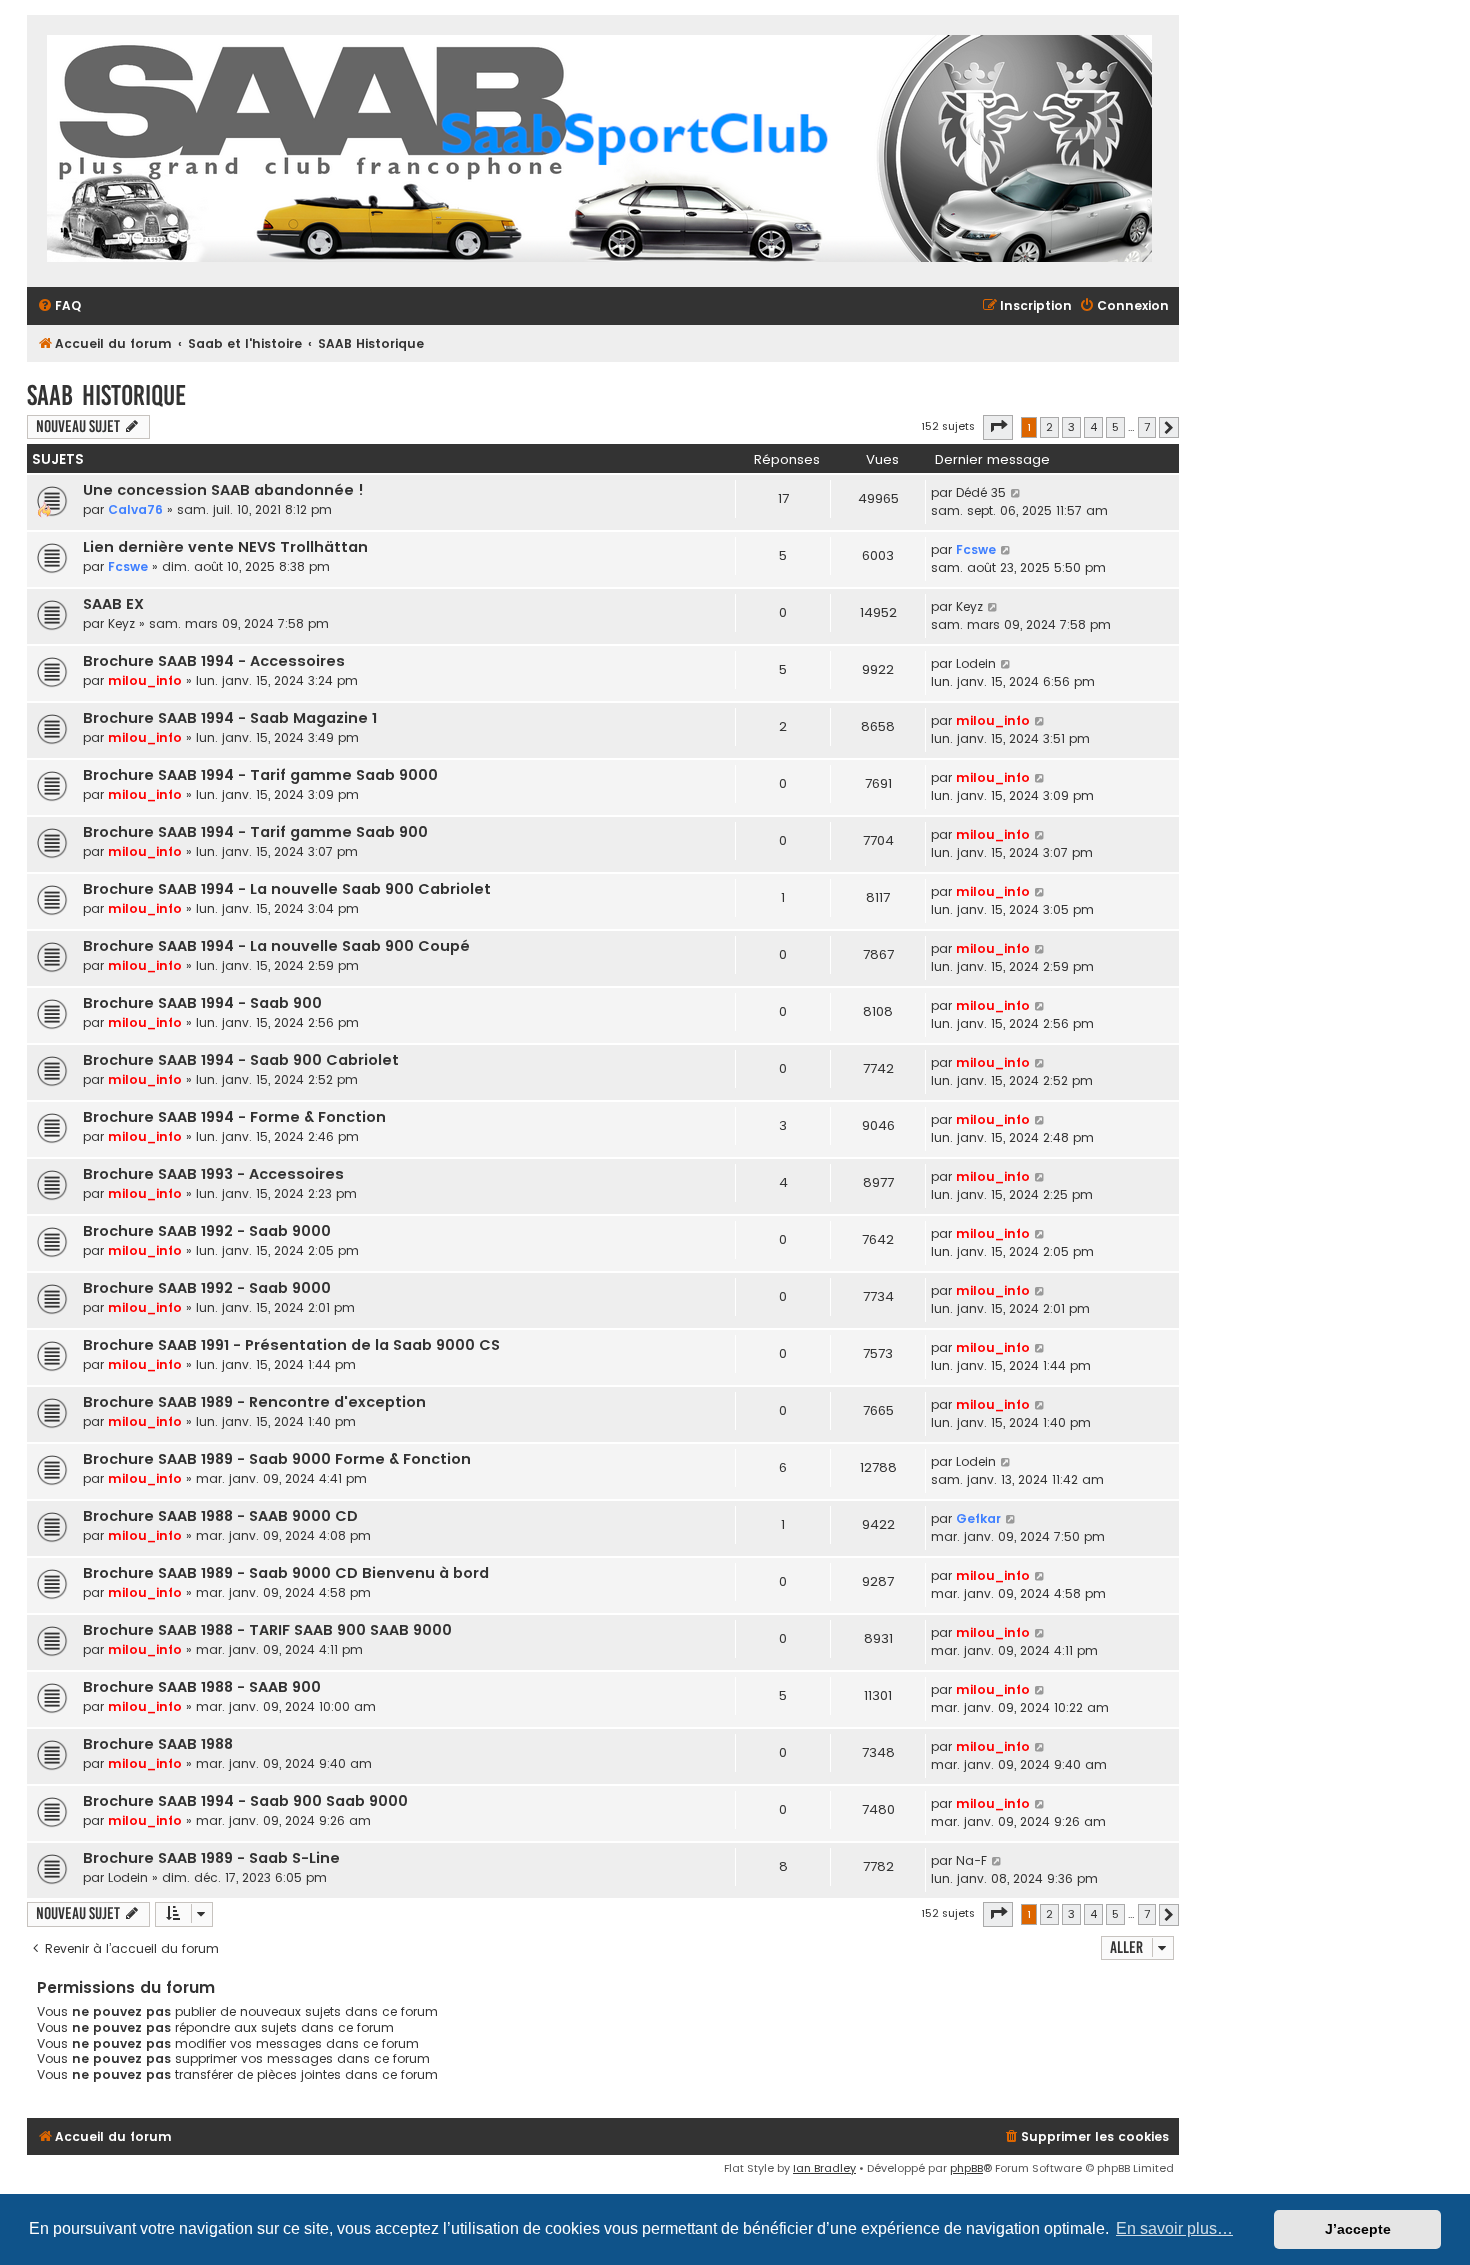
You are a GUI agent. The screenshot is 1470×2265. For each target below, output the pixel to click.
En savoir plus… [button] (1174, 2228)
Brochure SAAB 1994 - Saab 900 (202, 1003)
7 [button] (1147, 427)
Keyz (121, 623)
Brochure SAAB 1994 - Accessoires (214, 661)
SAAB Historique (106, 395)
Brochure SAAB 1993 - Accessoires (213, 1174)
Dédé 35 (981, 492)
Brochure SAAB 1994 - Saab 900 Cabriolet (241, 1060)
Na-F (971, 1860)
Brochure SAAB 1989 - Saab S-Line (211, 1858)
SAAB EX (113, 604)
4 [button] (1093, 427)
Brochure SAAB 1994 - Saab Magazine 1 (230, 718)
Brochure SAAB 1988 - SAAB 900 (202, 1687)
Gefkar (978, 1518)
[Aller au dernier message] (1016, 493)
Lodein (976, 663)
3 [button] (1071, 427)
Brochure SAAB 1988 (158, 1744)
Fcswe (128, 566)
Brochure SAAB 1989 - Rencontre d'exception (254, 1402)
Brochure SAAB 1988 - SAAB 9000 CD (220, 1516)
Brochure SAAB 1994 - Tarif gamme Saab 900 (255, 832)
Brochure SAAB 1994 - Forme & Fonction (234, 1117)
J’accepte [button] (1358, 2229)
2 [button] (1049, 427)
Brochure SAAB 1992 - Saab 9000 (207, 1231)
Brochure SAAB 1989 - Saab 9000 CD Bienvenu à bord (286, 1573)
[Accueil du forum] (599, 151)
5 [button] (1115, 427)
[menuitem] (59, 306)
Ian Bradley (824, 2168)
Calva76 (135, 509)
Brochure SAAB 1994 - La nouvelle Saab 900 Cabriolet (287, 889)
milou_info (145, 680)
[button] (998, 427)
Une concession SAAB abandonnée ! (223, 490)
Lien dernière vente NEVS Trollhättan (225, 547)
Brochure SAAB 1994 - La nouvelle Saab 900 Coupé (276, 946)
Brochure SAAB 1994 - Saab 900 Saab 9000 (245, 1801)
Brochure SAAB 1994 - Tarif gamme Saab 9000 (260, 775)
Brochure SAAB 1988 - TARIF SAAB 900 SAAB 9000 (267, 1630)
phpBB (966, 2168)
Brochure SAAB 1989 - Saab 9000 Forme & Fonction (277, 1459)
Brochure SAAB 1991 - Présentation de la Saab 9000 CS (291, 1345)
